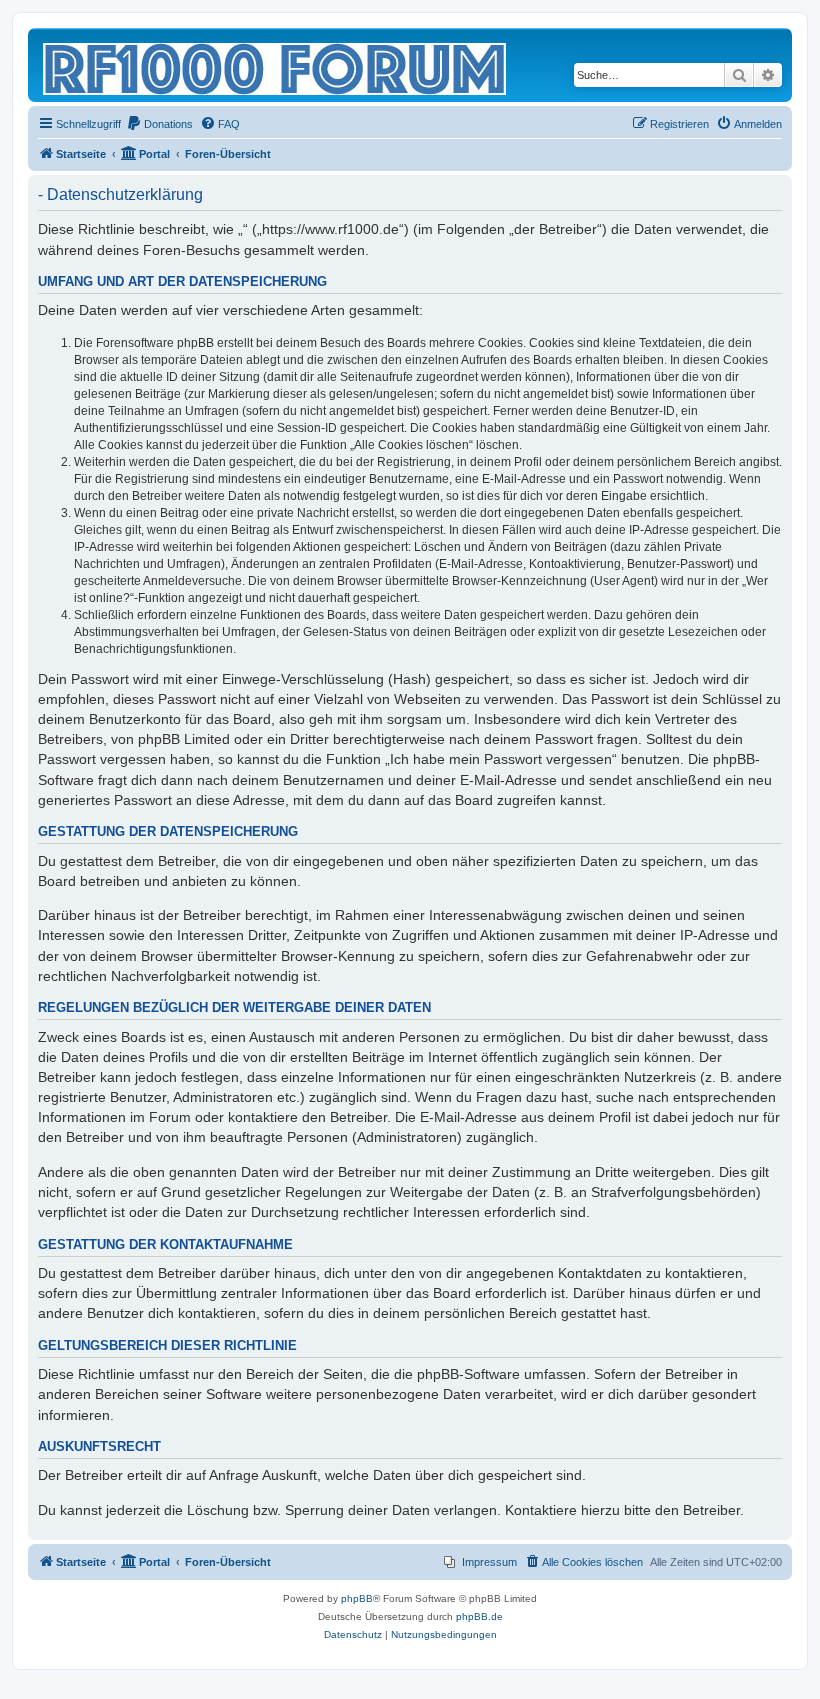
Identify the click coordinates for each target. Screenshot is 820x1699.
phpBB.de (479, 1616)
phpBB (357, 1598)
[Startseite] (276, 65)
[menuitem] (159, 124)
